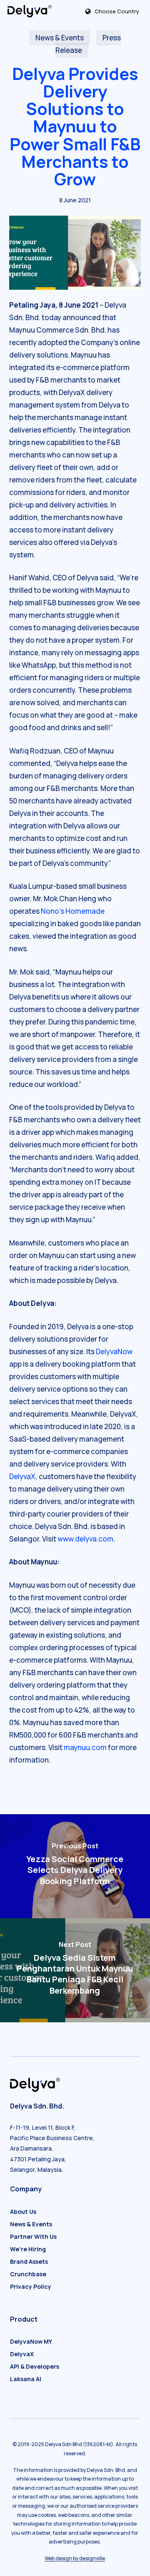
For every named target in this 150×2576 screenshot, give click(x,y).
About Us (23, 2212)
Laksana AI (26, 2379)
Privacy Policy (31, 2286)
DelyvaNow (114, 1351)
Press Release (88, 44)
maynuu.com (85, 1747)
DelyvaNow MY (31, 2341)
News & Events (60, 38)
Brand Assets (29, 2261)
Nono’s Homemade (73, 911)
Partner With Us (33, 2237)
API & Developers (35, 2366)
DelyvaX (22, 1476)
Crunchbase (28, 2274)
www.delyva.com (85, 1539)
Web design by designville (75, 2558)
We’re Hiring (28, 2249)
